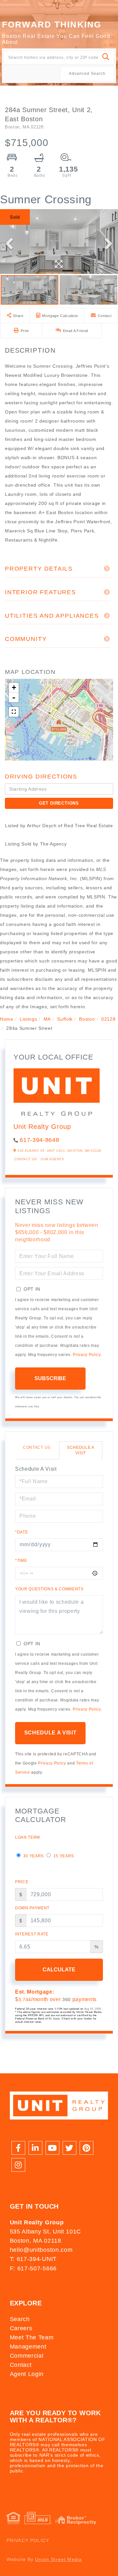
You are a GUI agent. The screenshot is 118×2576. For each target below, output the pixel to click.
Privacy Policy (87, 1355)
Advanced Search (87, 74)
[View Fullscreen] (14, 712)
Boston (87, 1019)
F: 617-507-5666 (33, 2268)
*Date (21, 1532)
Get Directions (59, 803)
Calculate (59, 1970)
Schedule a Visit (81, 1450)
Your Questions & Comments (49, 1589)
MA (47, 1019)
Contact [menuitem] (21, 2365)
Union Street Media (59, 2559)
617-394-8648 (39, 1140)
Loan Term (28, 1837)
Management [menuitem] (28, 2347)
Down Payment (32, 1908)
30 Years (33, 1856)
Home (7, 1019)
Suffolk (65, 1019)
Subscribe (50, 1378)
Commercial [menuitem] (27, 2356)
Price (22, 1882)
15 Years (63, 1856)
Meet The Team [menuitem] (32, 2337)
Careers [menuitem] (21, 2328)
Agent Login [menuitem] (27, 2374)
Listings (28, 1019)
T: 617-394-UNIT (33, 2259)
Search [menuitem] (20, 2319)
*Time (21, 1561)
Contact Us (25, 1159)
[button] (106, 57)
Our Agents (52, 1159)
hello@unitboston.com (41, 2250)
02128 (108, 1019)
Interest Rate (32, 1934)
